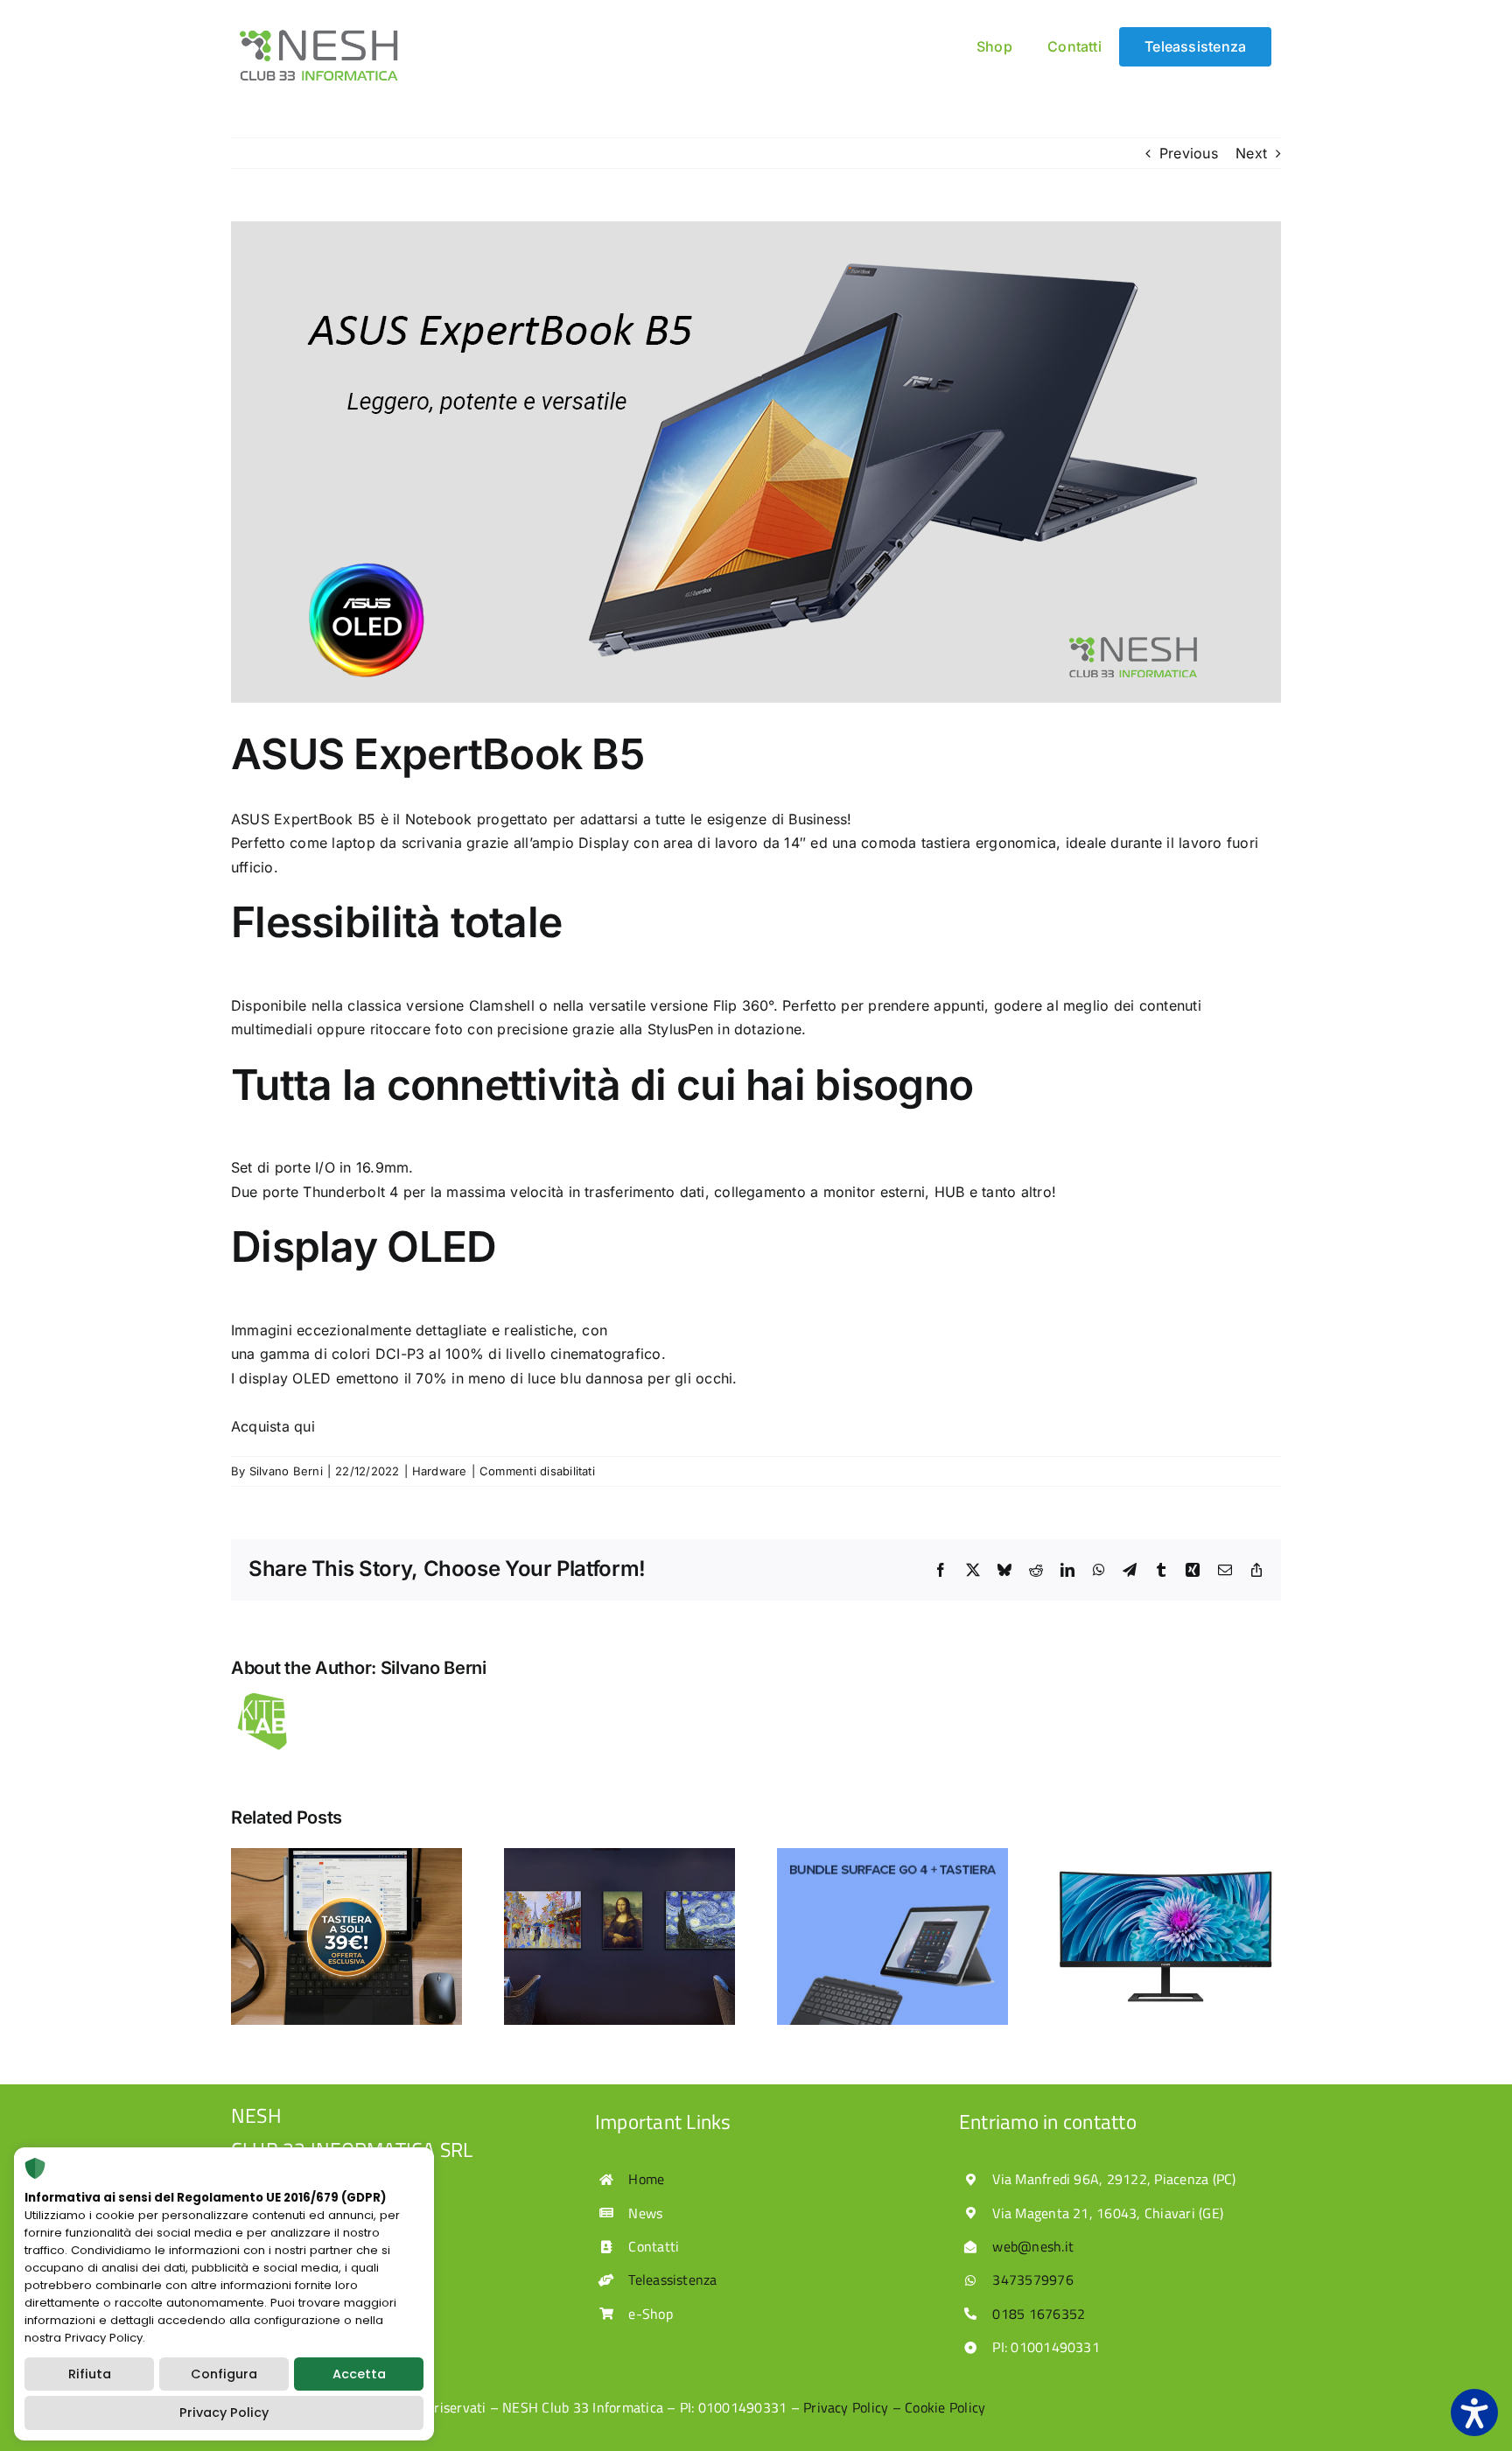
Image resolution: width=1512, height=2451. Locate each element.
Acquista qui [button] (273, 1426)
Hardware (440, 1471)
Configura (224, 2374)
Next (1251, 153)
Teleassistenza (672, 2279)
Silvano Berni (286, 1471)
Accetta (359, 2374)
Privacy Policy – (854, 2407)
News (645, 2213)
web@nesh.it (1033, 2246)
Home (646, 2179)
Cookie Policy (945, 2407)
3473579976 (1032, 2279)
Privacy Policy (224, 2412)
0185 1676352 (1039, 2314)
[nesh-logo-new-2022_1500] (318, 34)
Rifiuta (90, 2374)
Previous (1189, 153)
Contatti (654, 2246)
